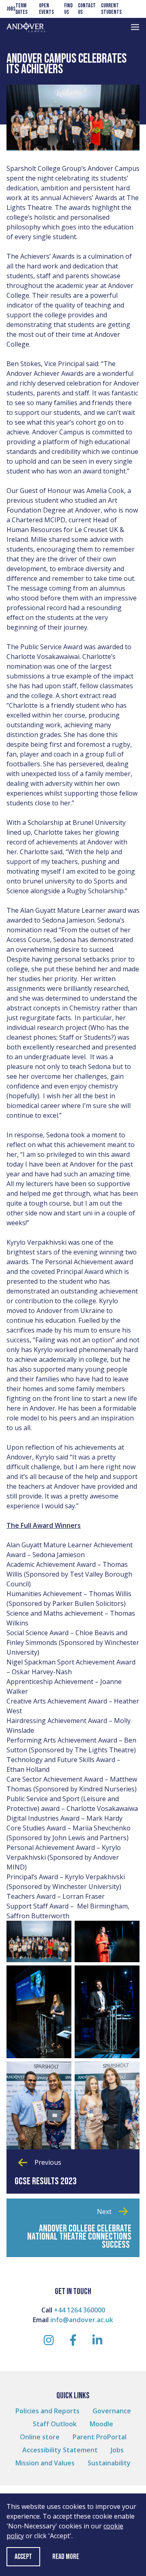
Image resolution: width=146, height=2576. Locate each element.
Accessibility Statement (60, 2450)
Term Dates (21, 9)
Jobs (11, 9)
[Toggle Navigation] (135, 27)
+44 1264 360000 (79, 2310)
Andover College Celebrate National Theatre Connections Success (79, 2237)
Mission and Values (45, 2463)
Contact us (87, 9)
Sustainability (109, 2463)
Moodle (101, 2424)
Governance (112, 2411)
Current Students (111, 9)
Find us (68, 9)
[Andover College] (26, 27)
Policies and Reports (47, 2411)
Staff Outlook (55, 2424)
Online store (40, 2437)
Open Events (46, 9)
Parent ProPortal (100, 2437)
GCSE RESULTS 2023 (46, 2181)
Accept (23, 2557)
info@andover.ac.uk (82, 2320)
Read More (66, 2557)
